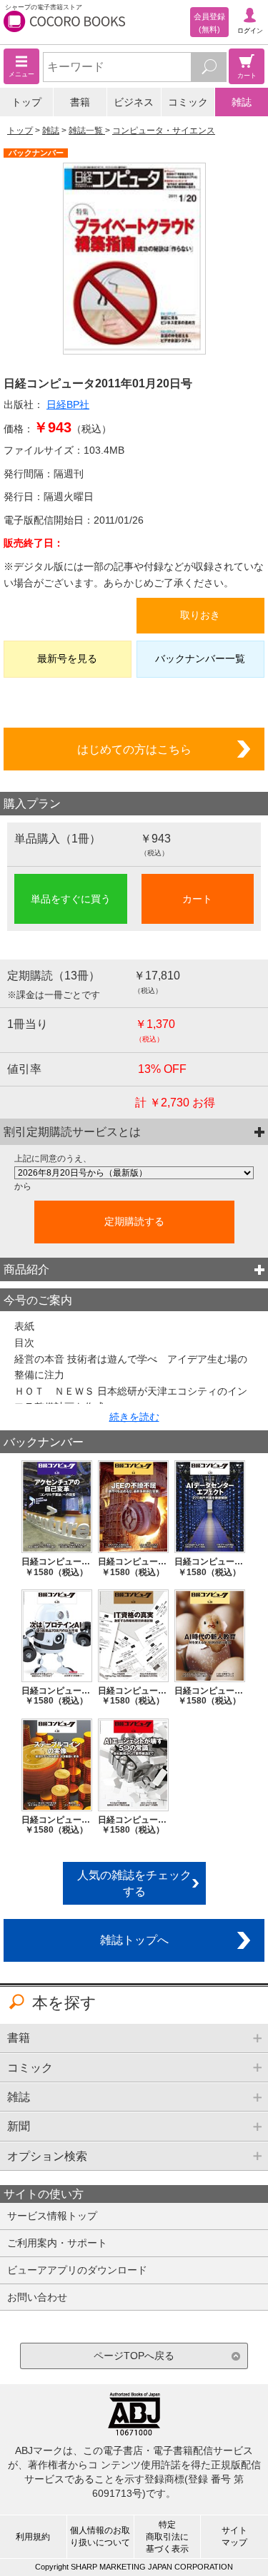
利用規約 (33, 2537)
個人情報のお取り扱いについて (100, 2536)
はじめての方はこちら (134, 749)
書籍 (80, 102)
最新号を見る (67, 658)
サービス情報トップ (52, 2216)
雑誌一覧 (87, 131)
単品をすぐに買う (71, 899)
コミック (188, 102)
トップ (26, 102)
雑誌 (242, 102)
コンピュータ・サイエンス (164, 131)
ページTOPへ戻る (134, 2356)
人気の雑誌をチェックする (134, 1883)
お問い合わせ (37, 2297)
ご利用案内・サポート (57, 2243)
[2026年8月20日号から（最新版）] (134, 1173)
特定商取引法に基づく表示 (167, 2537)
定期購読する (134, 1221)
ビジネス (134, 102)
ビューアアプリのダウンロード (77, 2270)
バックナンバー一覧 (200, 658)
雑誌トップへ (134, 1940)
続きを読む (134, 1417)
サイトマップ (234, 2536)
